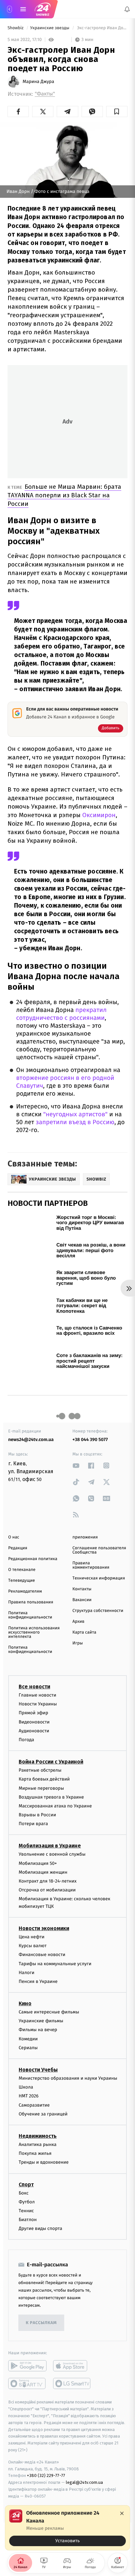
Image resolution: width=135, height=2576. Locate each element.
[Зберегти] (117, 112)
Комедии (28, 2039)
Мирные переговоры (41, 1788)
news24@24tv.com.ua (31, 1440)
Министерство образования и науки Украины (68, 2078)
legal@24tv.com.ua (84, 2482)
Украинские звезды (50, 28)
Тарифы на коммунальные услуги (55, 1963)
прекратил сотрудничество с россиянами (61, 1014)
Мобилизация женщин (43, 1872)
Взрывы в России (37, 1815)
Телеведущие (22, 1581)
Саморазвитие (34, 2105)
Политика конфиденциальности (30, 1615)
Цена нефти (32, 1937)
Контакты (82, 1589)
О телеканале (22, 1570)
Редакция (18, 1548)
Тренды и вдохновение (44, 2162)
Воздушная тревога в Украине (51, 1797)
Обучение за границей (43, 2114)
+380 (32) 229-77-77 (46, 2475)
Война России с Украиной (51, 1762)
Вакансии (82, 1600)
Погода (26, 1740)
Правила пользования (31, 1602)
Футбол (27, 2202)
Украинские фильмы (41, 2021)
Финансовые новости (42, 1955)
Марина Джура (38, 82)
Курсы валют (33, 1946)
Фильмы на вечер (38, 2030)
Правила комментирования (91, 1565)
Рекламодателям (25, 1591)
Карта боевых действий (44, 1779)
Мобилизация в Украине (50, 1846)
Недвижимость (38, 2136)
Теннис (26, 2211)
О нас (14, 1537)
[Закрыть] (122, 2513)
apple (72, 2366)
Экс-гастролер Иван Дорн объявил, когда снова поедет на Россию (102, 28)
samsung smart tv (72, 2383)
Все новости (34, 1687)
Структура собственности (98, 1611)
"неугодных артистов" (76, 1114)
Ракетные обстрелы (40, 1770)
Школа (26, 2087)
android (27, 2366)
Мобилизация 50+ (38, 1863)
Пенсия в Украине (38, 1981)
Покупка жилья (35, 2153)
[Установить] (67, 2528)
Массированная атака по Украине (55, 1806)
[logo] (43, 9)
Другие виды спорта (40, 2228)
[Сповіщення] (127, 9)
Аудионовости (34, 1731)
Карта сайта (84, 1632)
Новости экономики (44, 1928)
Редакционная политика (33, 1559)
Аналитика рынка (38, 2144)
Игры (78, 1643)
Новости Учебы (38, 2070)
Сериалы (28, 2048)
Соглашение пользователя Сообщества (99, 1550)
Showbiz (16, 28)
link (76, 1465)
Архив (78, 1622)
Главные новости (38, 1695)
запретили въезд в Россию (75, 1122)
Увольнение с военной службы (52, 1854)
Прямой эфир (33, 1713)
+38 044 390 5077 (90, 1440)
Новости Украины (38, 1704)
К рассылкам (41, 2323)
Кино (25, 2003)
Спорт (26, 2184)
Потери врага (33, 1824)
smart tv (27, 2383)
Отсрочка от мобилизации (47, 1890)
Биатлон (28, 2220)
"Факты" (45, 94)
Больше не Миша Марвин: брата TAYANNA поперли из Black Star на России (64, 495)
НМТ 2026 (29, 2096)
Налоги (27, 1973)
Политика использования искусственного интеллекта (34, 1632)
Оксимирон (99, 815)
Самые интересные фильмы (49, 2012)
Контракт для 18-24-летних (48, 1881)
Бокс (24, 2193)
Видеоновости (34, 1722)
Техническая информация (99, 1578)
